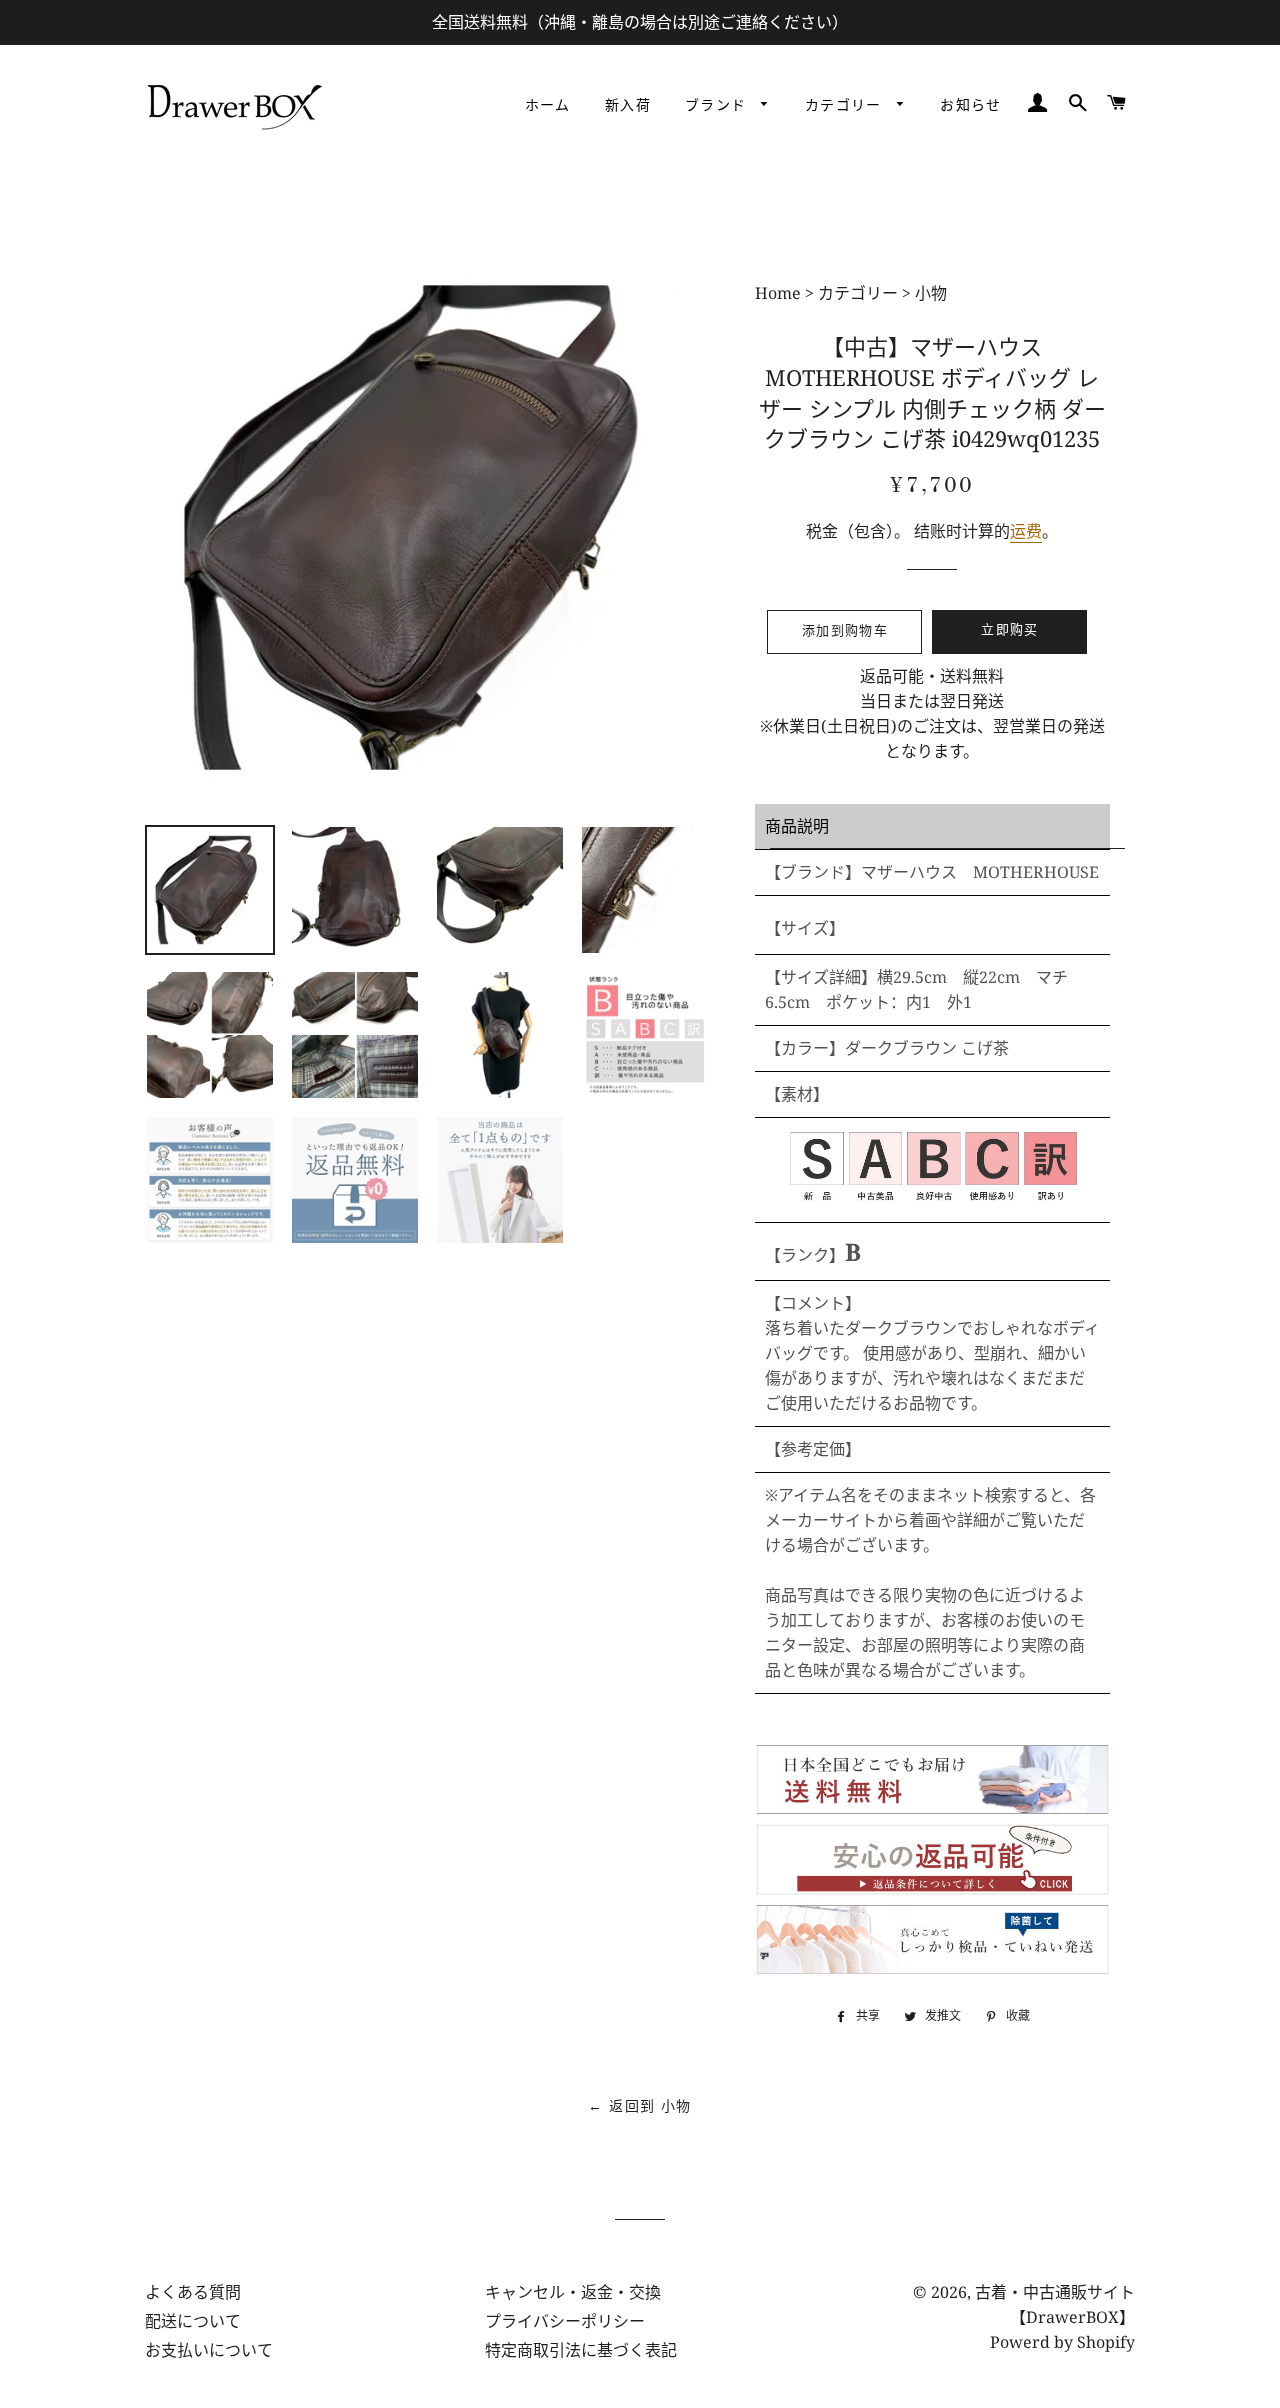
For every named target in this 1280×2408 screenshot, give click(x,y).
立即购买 (1009, 630)
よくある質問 (193, 2292)
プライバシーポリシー (565, 2321)
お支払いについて (209, 2350)
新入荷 (628, 106)
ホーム (548, 106)
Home (780, 293)
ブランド (718, 106)
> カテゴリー (851, 293)
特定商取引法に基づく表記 (581, 2350)
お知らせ (971, 106)
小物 (931, 293)
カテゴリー (846, 106)
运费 (1026, 531)
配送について (193, 2321)
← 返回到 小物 (639, 2107)
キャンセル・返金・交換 (573, 2292)
